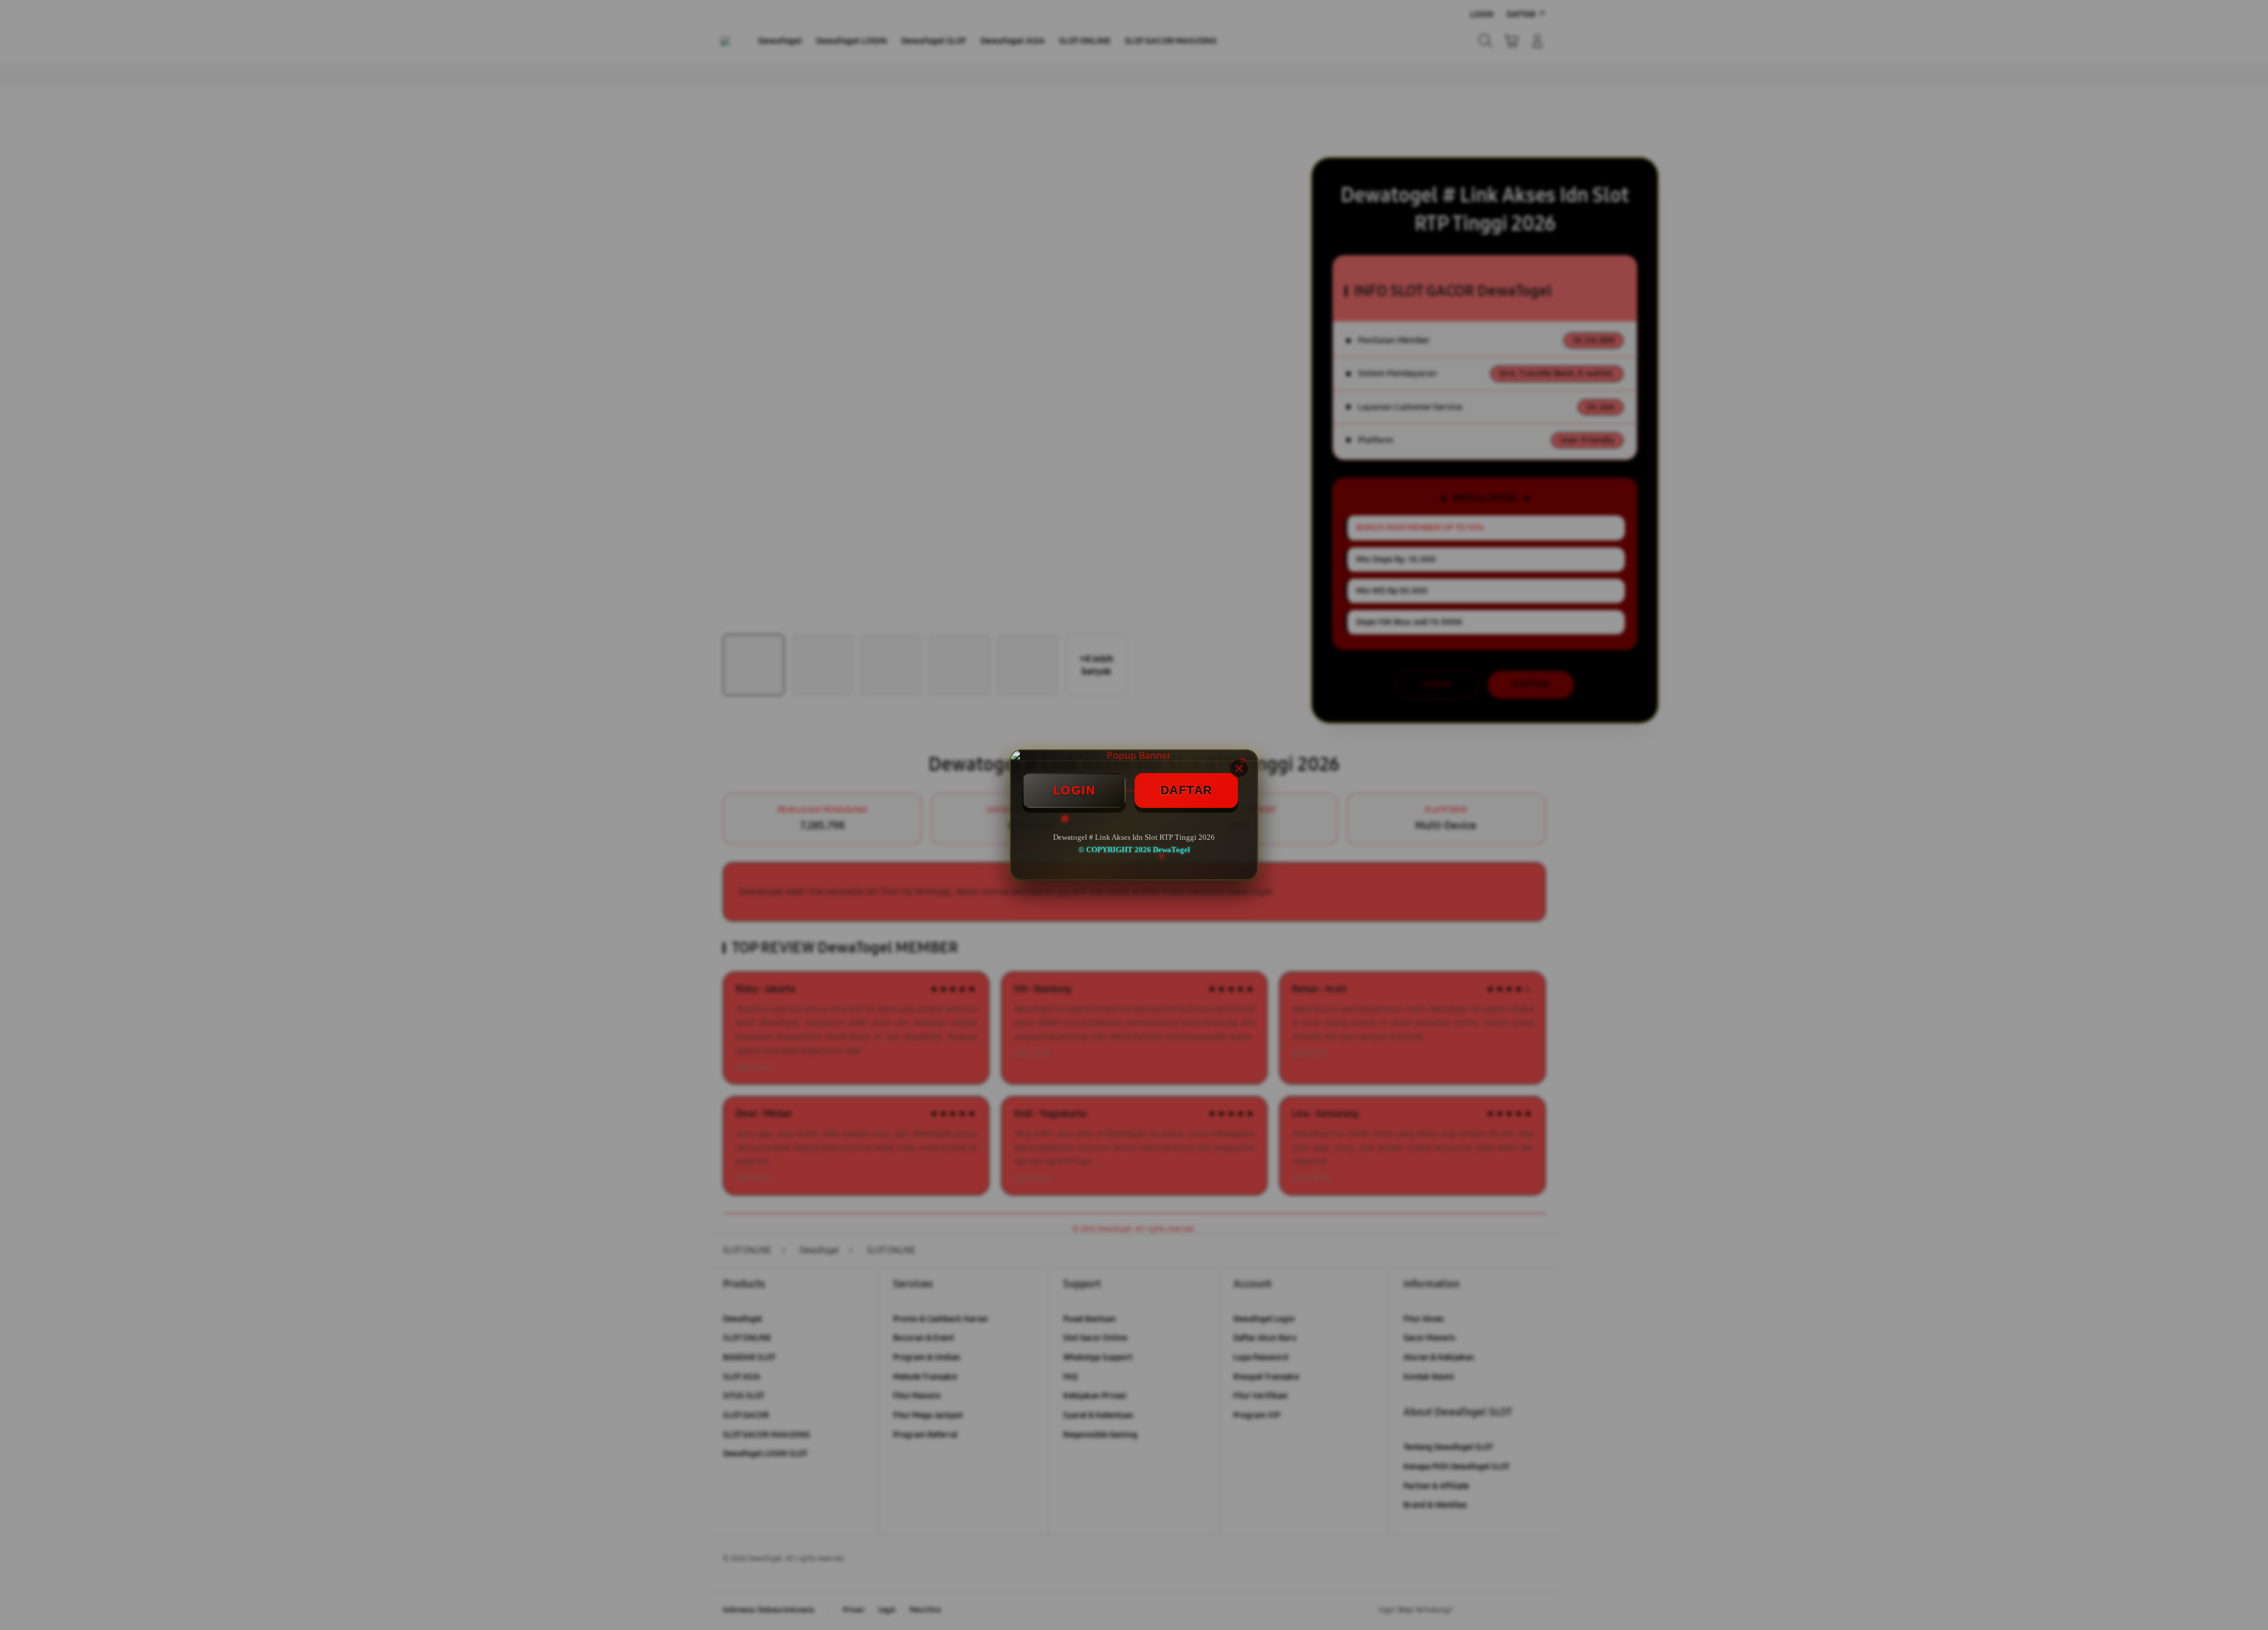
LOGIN (1074, 790)
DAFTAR (1187, 790)
